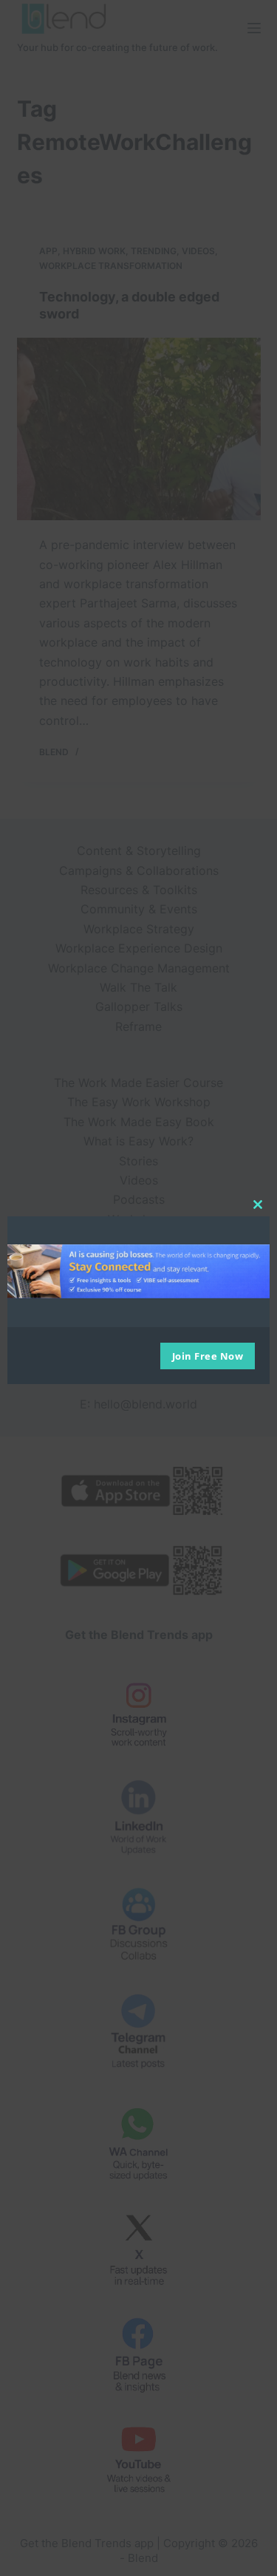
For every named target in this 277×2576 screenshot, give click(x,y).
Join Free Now (208, 1356)
